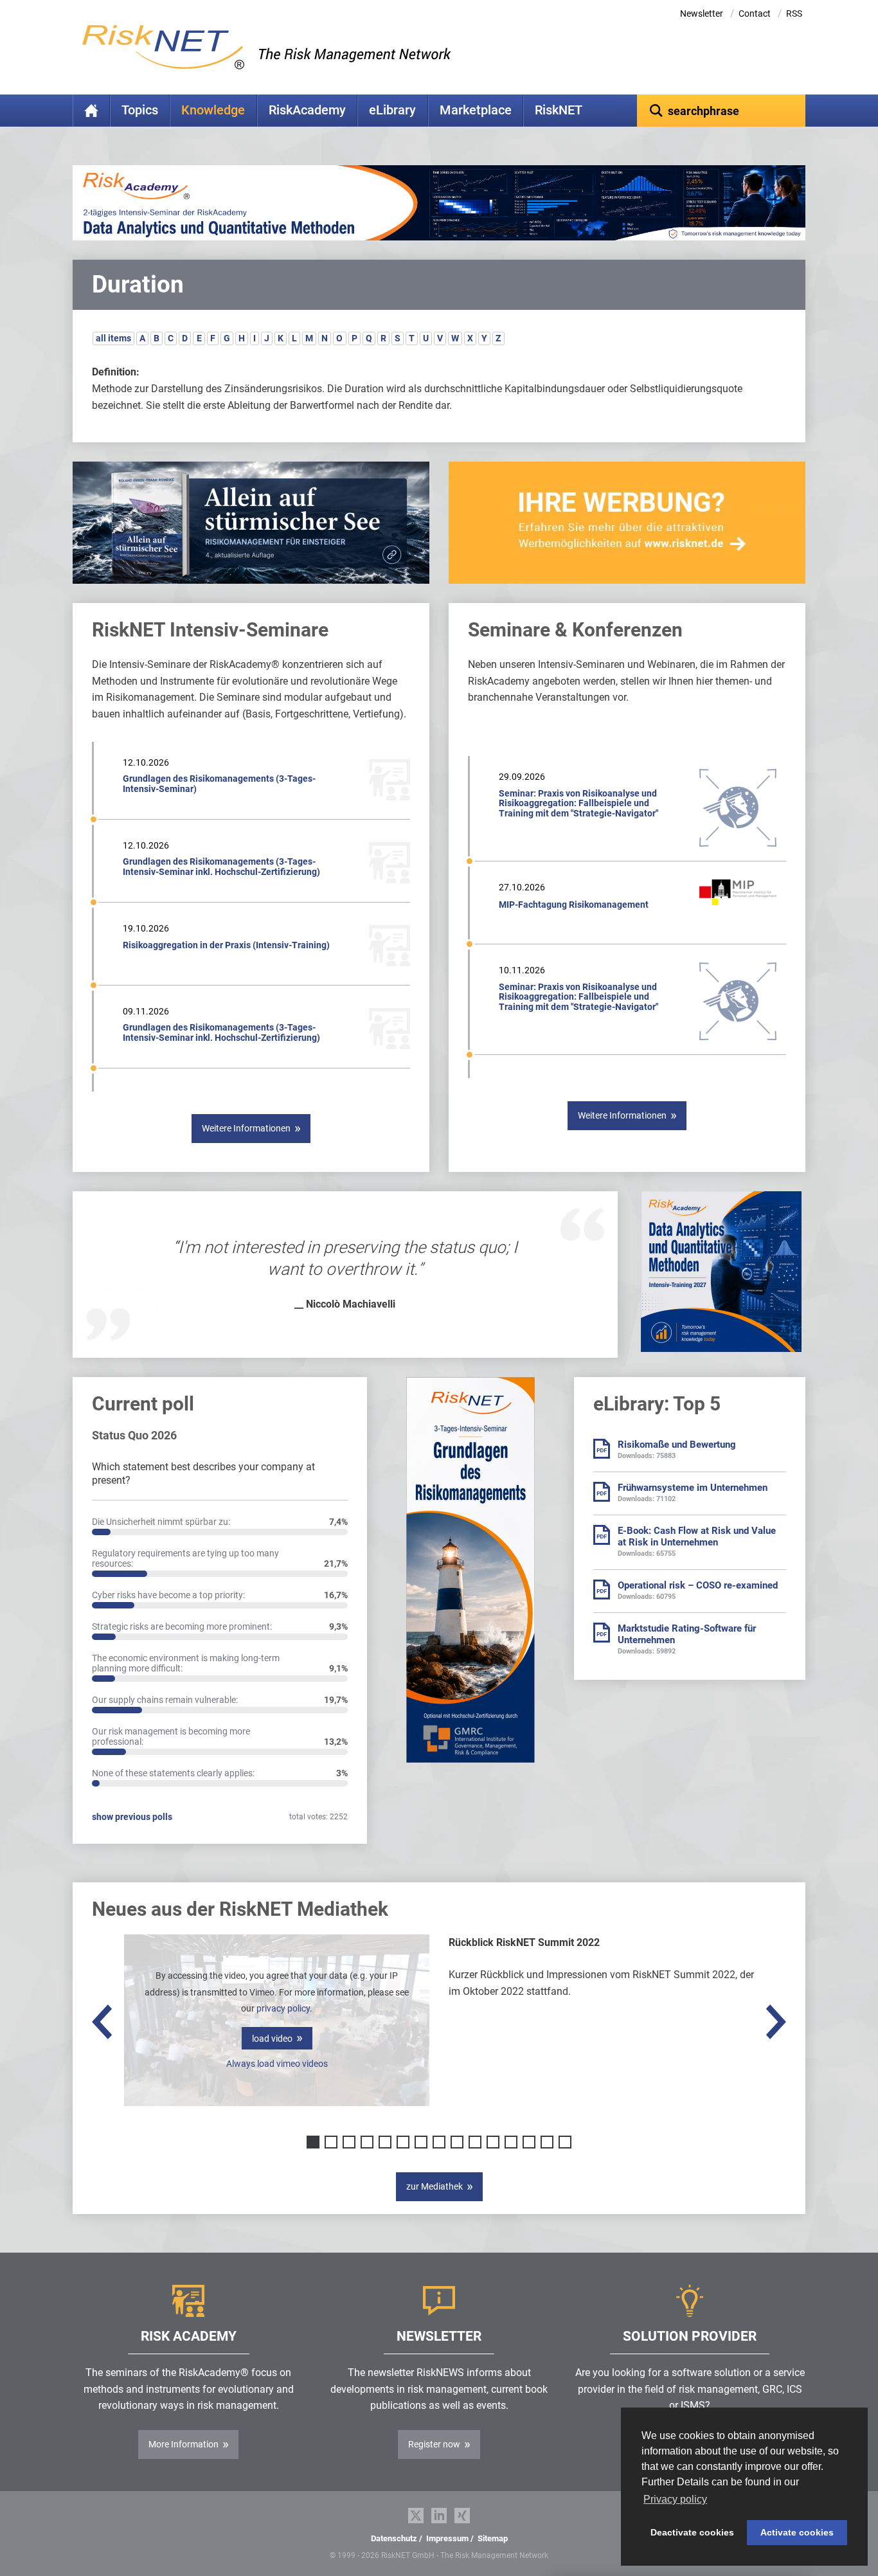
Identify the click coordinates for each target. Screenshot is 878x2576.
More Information (184, 2444)
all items (113, 338)
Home (91, 111)
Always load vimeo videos (277, 2064)
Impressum (447, 2538)
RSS (794, 14)
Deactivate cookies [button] (692, 2532)
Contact (755, 14)
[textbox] (721, 111)
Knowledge (213, 110)
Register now (434, 2444)
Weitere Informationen (246, 1128)
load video (272, 2039)
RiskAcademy (307, 110)
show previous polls (132, 1817)
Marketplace (476, 110)
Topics (140, 110)
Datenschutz (394, 2538)
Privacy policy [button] (675, 2499)
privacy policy (283, 2008)
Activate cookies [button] (797, 2532)
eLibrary (392, 110)
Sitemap (493, 2538)
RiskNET (559, 110)
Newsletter (702, 14)
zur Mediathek (435, 2186)
